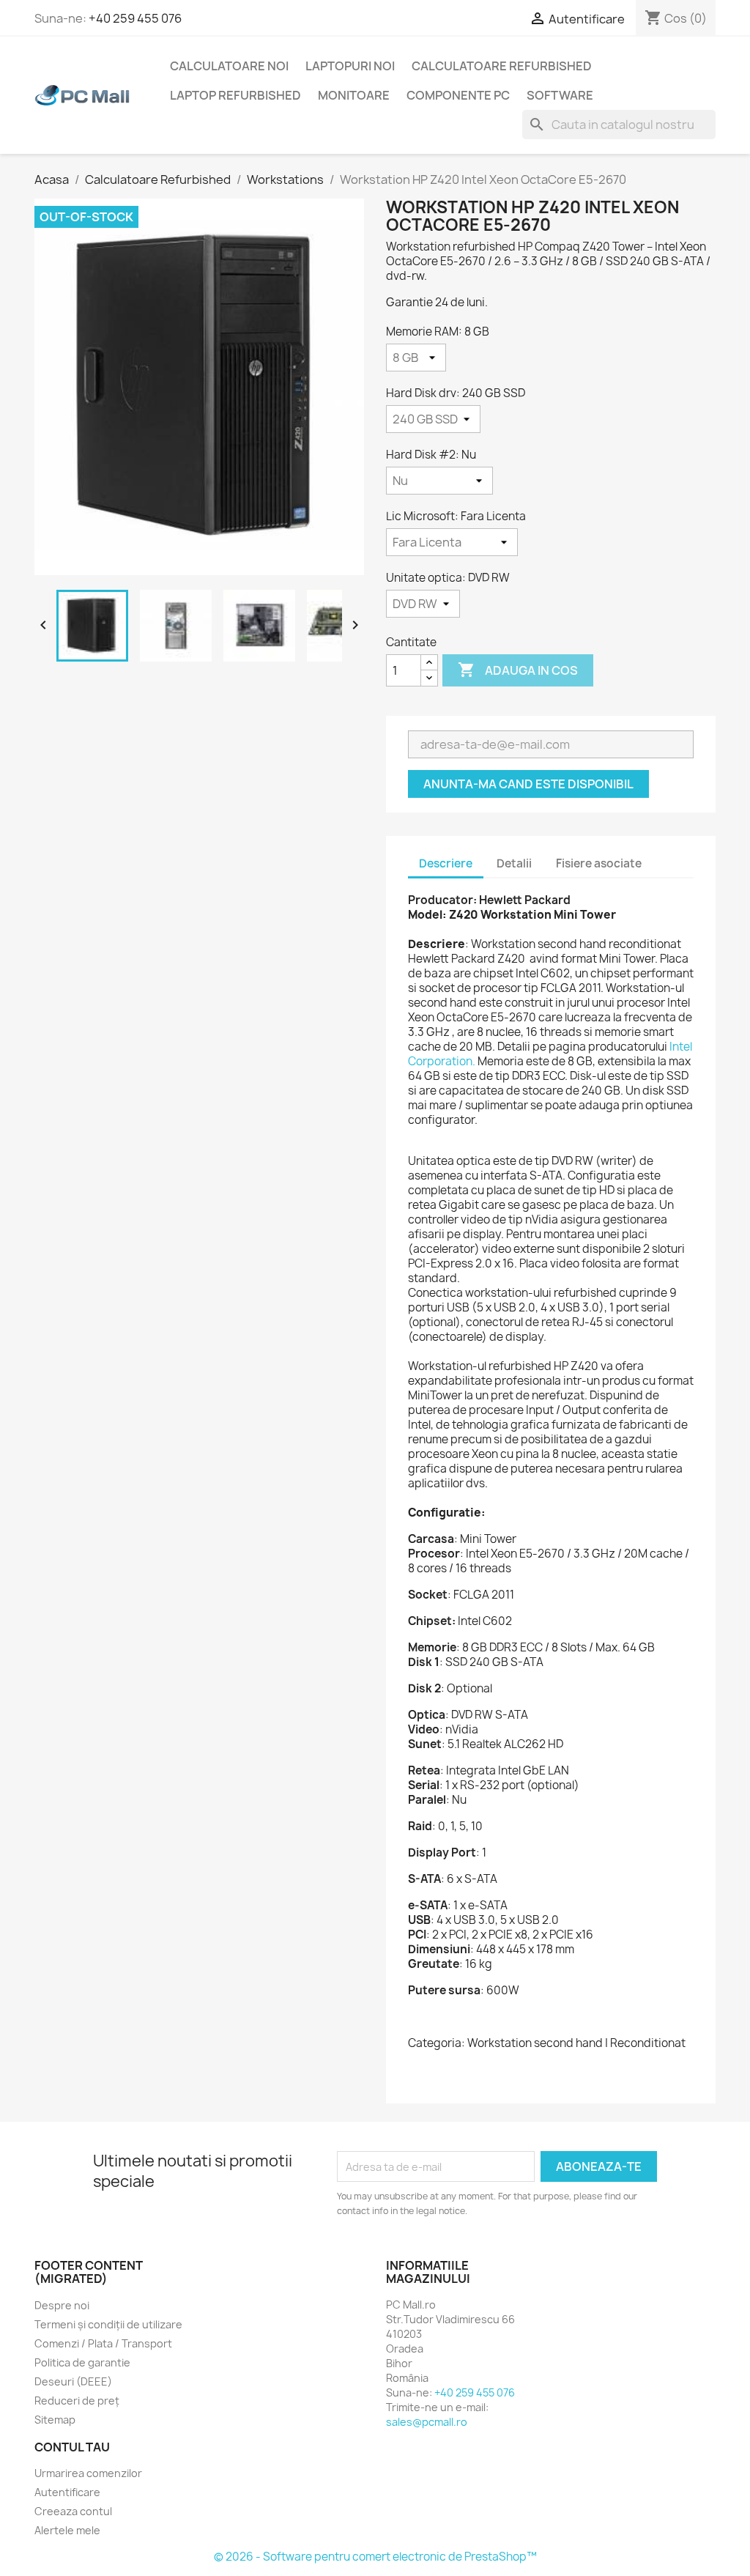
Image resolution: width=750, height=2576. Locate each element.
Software (560, 95)
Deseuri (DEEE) (73, 2381)
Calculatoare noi (229, 66)
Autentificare (67, 2492)
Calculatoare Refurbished (502, 66)
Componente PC (458, 95)
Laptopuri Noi (350, 66)
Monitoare (354, 95)
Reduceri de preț (77, 2401)
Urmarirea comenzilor (88, 2473)
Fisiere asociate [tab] (599, 863)
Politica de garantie (82, 2362)
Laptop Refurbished (235, 95)
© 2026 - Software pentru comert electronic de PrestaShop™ (375, 2557)
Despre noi (62, 2305)
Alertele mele (67, 2530)
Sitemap (55, 2420)
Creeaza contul (73, 2511)
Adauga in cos (518, 670)
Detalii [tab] (514, 863)
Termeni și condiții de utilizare (108, 2324)
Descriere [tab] (446, 863)
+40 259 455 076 (135, 18)
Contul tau (72, 2447)
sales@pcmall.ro (427, 2422)
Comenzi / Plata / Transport (103, 2343)
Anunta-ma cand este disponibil (528, 784)
